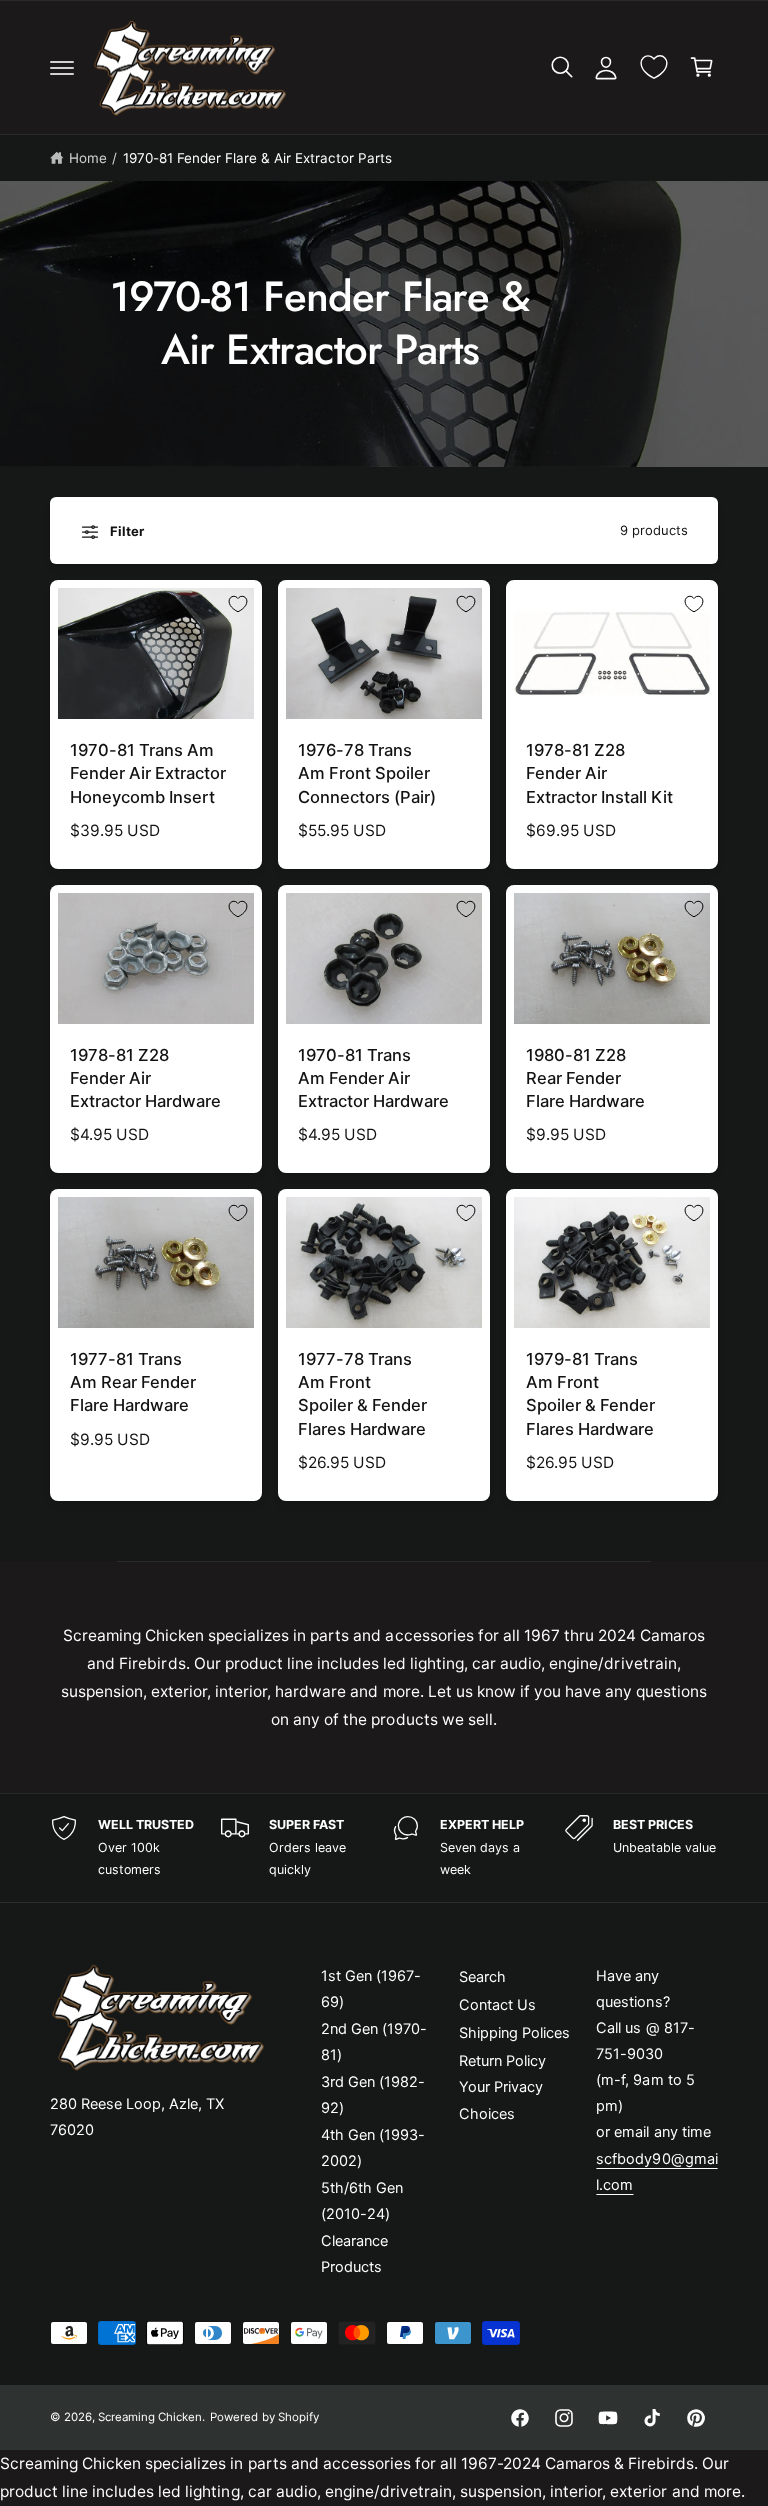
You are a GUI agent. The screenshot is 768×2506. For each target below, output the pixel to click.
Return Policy (502, 2061)
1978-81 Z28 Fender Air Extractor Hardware (145, 1078)
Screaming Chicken (150, 2417)
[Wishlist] (654, 67)
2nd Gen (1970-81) (374, 2042)
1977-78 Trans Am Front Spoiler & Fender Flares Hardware (362, 1393)
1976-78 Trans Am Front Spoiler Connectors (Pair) (367, 773)
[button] (62, 67)
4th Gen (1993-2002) (373, 2148)
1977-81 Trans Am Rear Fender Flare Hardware (133, 1382)
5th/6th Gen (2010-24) (362, 2201)
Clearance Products (354, 2254)
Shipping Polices (514, 2033)
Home (88, 158)
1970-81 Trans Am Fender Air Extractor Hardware (373, 1078)
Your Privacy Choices (501, 2100)
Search (482, 1977)
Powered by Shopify (264, 2417)
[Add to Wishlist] (238, 604)
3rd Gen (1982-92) (373, 2095)
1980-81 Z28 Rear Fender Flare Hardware (585, 1078)
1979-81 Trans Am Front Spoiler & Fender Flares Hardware (590, 1393)
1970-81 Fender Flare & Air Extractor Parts (258, 158)
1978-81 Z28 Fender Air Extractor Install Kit (599, 773)
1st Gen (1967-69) (371, 1989)
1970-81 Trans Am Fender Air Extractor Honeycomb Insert (148, 773)
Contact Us (497, 2005)
